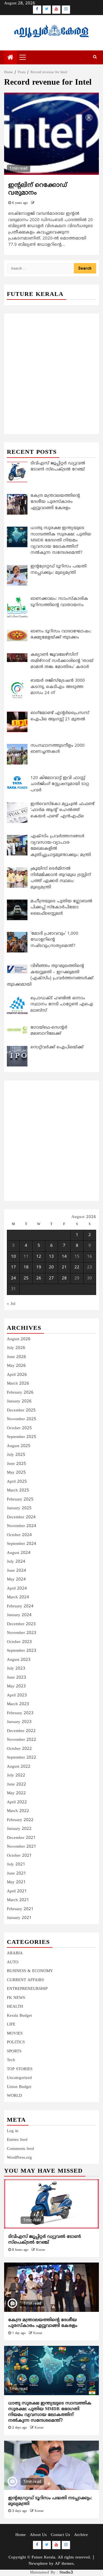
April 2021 (17, 1891)
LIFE (11, 2025)
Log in (13, 2131)
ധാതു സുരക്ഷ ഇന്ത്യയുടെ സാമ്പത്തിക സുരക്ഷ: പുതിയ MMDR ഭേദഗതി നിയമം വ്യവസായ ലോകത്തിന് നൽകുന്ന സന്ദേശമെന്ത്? (50, 2412)
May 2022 (16, 1793)
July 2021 (16, 1865)
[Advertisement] (51, 368)
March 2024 (18, 1597)
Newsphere (38, 2564)
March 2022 (18, 1811)
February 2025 (20, 1500)
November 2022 (22, 1740)
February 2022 (20, 1820)
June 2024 (16, 1571)
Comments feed (20, 2149)
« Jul (11, 1304)
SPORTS (14, 2051)
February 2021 (20, 1909)
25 (26, 1278)
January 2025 (19, 1508)
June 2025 (16, 1464)
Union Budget (19, 2087)
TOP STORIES (20, 2069)
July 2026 (16, 1348)
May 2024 (16, 1580)
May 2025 (16, 1473)
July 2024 (16, 1562)
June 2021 (16, 1874)
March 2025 (18, 1490)
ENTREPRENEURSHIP (27, 1989)
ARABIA (15, 1953)
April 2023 (17, 1695)
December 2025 (21, 1410)
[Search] (95, 57)
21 (64, 1267)
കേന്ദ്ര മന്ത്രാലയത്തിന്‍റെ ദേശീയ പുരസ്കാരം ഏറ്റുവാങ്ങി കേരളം (43, 2323)
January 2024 (19, 1615)
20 (51, 1267)
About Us (38, 2535)
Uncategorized (19, 2078)
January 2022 (19, 1829)
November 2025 (22, 1419)
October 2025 (19, 1428)
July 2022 (16, 1775)
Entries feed (17, 2140)
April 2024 (17, 1589)
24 (13, 1278)
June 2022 (16, 1785)
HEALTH (15, 2007)
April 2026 (17, 1375)
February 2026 (20, 1393)
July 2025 (16, 1455)
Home (21, 2535)
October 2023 (19, 1642)
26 (39, 1278)
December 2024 (21, 1517)
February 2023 (20, 1713)
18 (26, 1267)
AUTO (13, 1962)
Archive (81, 2535)
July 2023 (16, 1669)
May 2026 (16, 1366)
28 (64, 1278)
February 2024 (20, 1606)
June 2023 (16, 1678)
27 (51, 1278)
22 (77, 1267)
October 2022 (19, 1749)
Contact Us (60, 2535)
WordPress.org (19, 2158)
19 (39, 1267)
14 (64, 1257)
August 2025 (19, 1446)
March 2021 (18, 1900)
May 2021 (16, 1882)
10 (13, 1257)
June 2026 (16, 1357)
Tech (11, 2060)
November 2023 (22, 1633)
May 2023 (16, 1686)
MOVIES (15, 2034)
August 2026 (19, 1339)
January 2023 (19, 1722)
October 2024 (19, 1535)
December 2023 (21, 1624)
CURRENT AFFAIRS (25, 1980)
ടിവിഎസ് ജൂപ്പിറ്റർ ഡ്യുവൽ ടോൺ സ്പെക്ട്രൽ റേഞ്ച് (45, 2240)
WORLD (14, 2096)
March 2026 (18, 1384)
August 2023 (19, 1660)
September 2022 (22, 1758)
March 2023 (18, 1704)
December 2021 (21, 1838)
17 (13, 1267)
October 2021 (19, 1856)
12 (39, 1257)
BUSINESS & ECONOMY (30, 1971)
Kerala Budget (19, 2016)
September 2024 (22, 1544)
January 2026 (19, 1401)
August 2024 (19, 1553)
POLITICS (16, 2042)
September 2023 (22, 1651)
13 (51, 1257)
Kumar (41, 2250)
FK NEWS (16, 1998)
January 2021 (19, 1918)
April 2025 (17, 1482)
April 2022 (17, 1802)
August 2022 (19, 1767)
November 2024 (22, 1526)
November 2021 (22, 1847)
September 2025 (22, 1437)
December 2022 (21, 1731)
